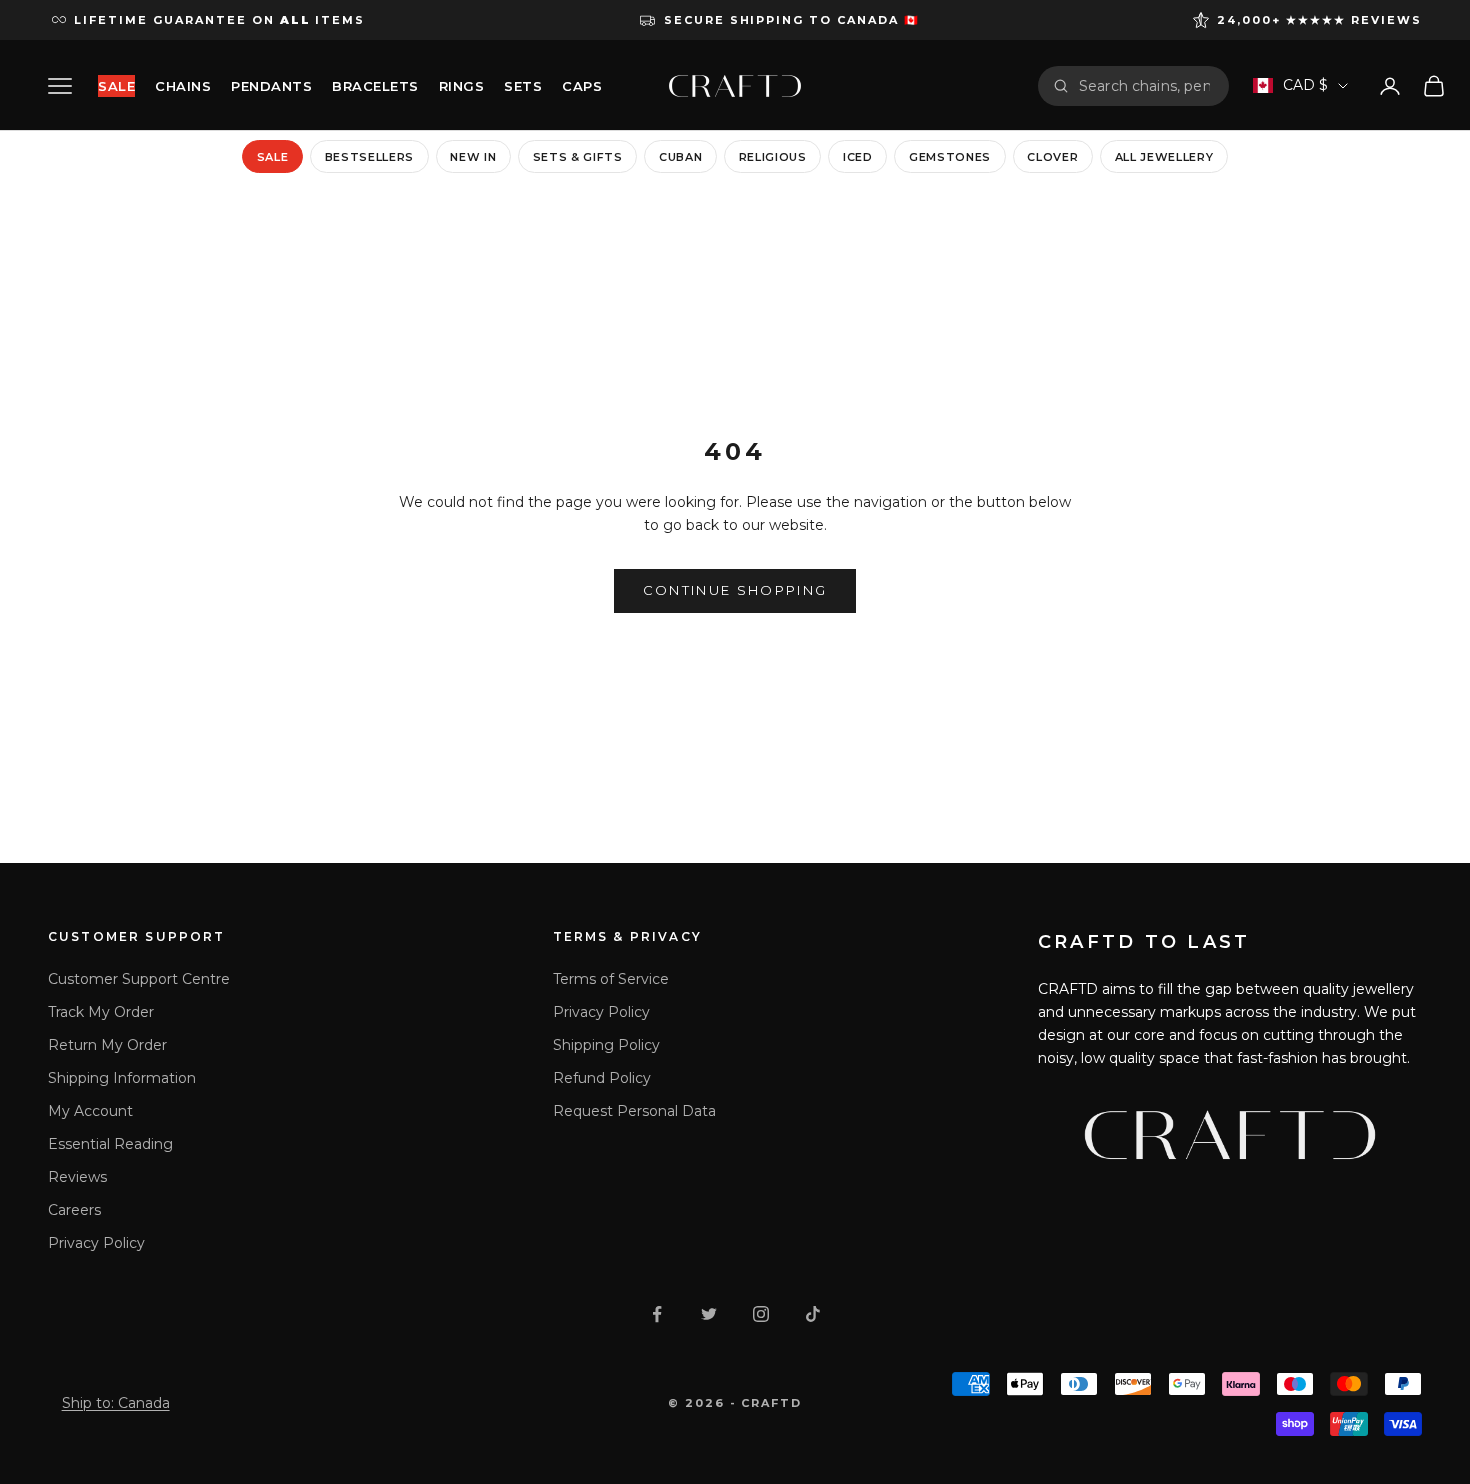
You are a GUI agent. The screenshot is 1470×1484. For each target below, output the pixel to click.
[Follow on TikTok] (813, 1314)
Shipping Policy (606, 1045)
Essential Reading (110, 1144)
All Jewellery (1164, 157)
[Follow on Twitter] (709, 1314)
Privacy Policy (96, 1243)
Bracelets (375, 86)
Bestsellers (369, 157)
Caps (582, 86)
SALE (116, 86)
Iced (858, 157)
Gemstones (950, 157)
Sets (523, 86)
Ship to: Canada (116, 1403)
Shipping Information (122, 1078)
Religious (773, 157)
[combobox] (1146, 86)
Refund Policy (602, 1078)
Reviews (77, 1177)
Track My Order (101, 1012)
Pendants (271, 86)
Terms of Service (611, 979)
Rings (462, 86)
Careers (74, 1210)
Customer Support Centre (139, 979)
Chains (183, 86)
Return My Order (107, 1045)
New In (473, 157)
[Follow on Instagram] (761, 1314)
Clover (1052, 157)
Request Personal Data (634, 1111)
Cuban (680, 157)
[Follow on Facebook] (657, 1314)
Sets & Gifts (578, 157)
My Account (90, 1111)
